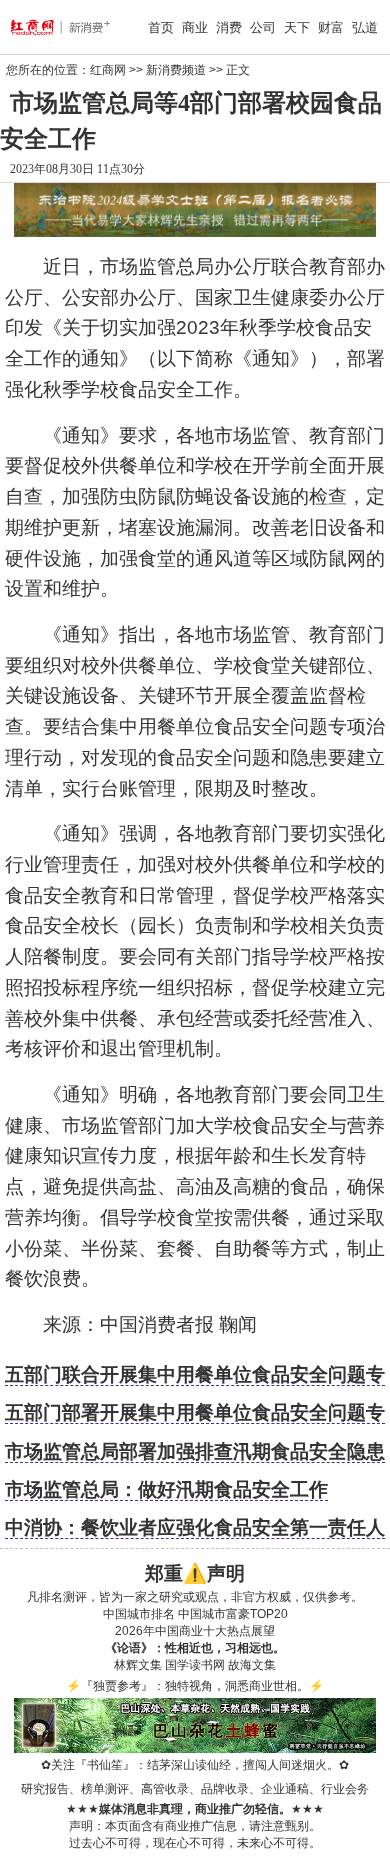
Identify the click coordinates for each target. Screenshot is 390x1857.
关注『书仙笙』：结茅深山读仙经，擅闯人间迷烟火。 (195, 1765)
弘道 (365, 27)
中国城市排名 (139, 1614)
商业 (195, 27)
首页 (161, 27)
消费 (229, 27)
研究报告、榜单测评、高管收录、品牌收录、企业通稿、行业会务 (195, 1789)
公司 (263, 27)
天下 (297, 27)
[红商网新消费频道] (39, 27)
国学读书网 (195, 1665)
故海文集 (252, 1665)
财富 (331, 27)
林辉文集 (138, 1665)
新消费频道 (176, 70)
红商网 (108, 70)
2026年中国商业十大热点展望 (195, 1631)
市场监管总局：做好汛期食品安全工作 (166, 1489)
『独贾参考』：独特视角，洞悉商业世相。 (195, 1686)
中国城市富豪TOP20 (233, 1614)
